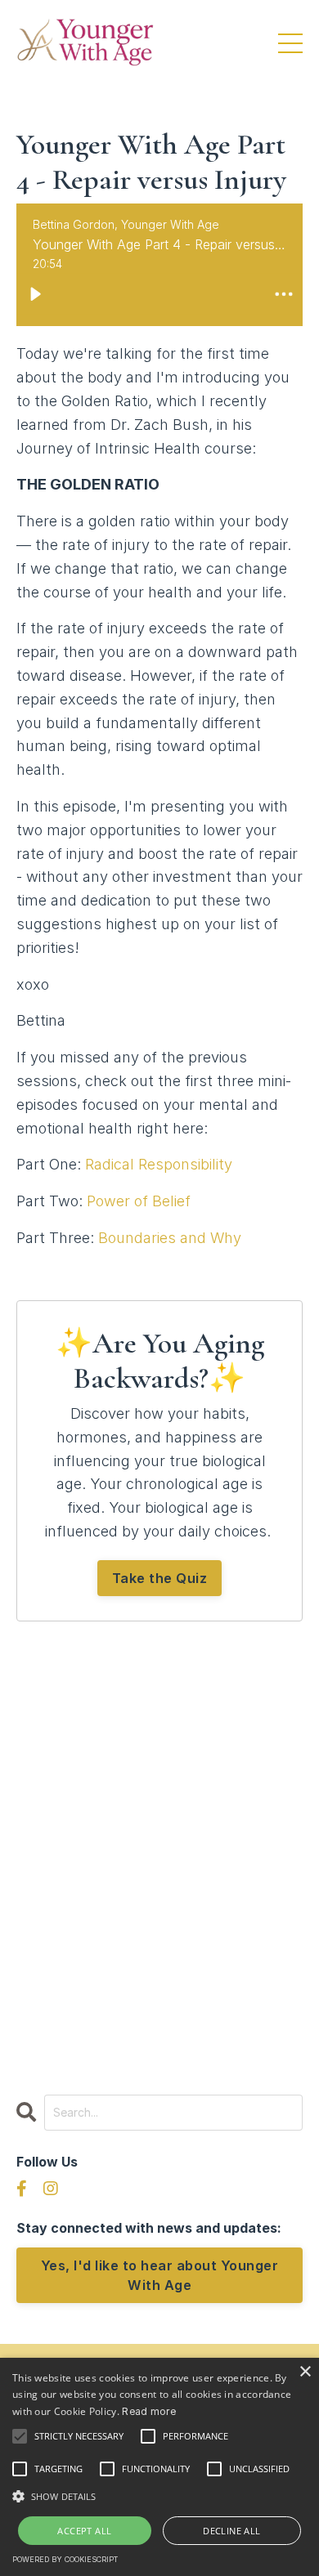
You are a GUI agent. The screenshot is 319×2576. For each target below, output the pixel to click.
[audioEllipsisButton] (284, 294)
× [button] (305, 2372)
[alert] (159, 2467)
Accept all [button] (84, 2531)
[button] (159, 2496)
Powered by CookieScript (65, 2559)
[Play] (35, 294)
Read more (149, 2411)
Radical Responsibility (159, 1164)
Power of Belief (139, 1201)
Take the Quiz (160, 1578)
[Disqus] (159, 1850)
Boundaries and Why (170, 1238)
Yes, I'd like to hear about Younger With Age (160, 2275)
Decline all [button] (231, 2531)
